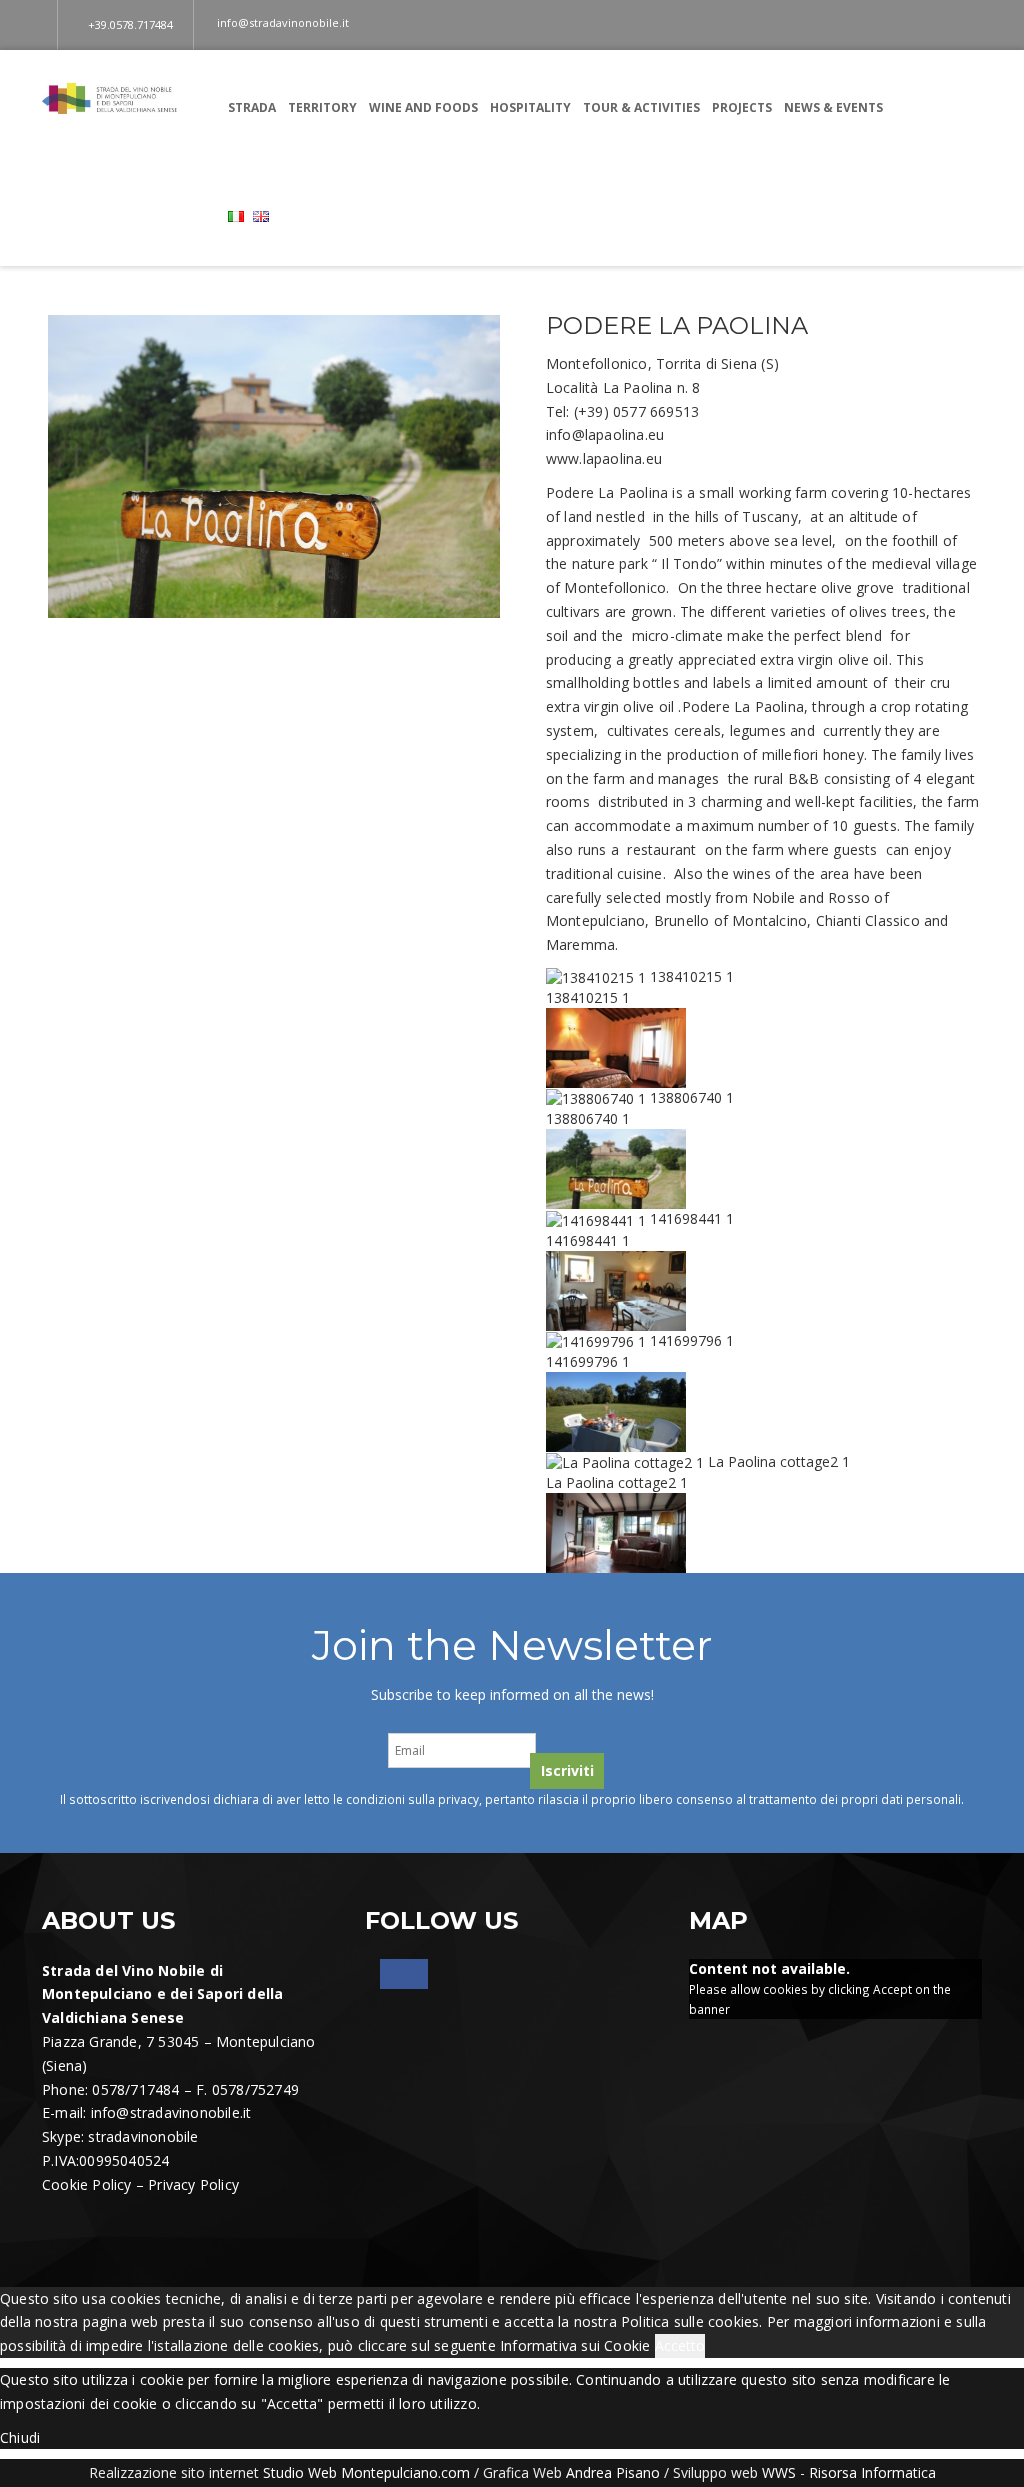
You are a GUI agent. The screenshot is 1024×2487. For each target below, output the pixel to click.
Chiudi (20, 2437)
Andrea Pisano (613, 2472)
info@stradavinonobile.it (171, 2112)
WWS (779, 2472)
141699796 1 (692, 1340)
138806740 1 (692, 1097)
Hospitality (530, 107)
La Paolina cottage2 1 (779, 1461)
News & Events (833, 107)
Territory (322, 107)
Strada (252, 107)
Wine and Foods (423, 107)
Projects (742, 107)
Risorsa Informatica (872, 2472)
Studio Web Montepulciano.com (366, 2472)
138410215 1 (692, 976)
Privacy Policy (193, 2184)
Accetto (680, 2345)
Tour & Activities (641, 107)
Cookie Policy (87, 2184)
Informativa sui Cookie (575, 2345)
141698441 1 (692, 1218)
